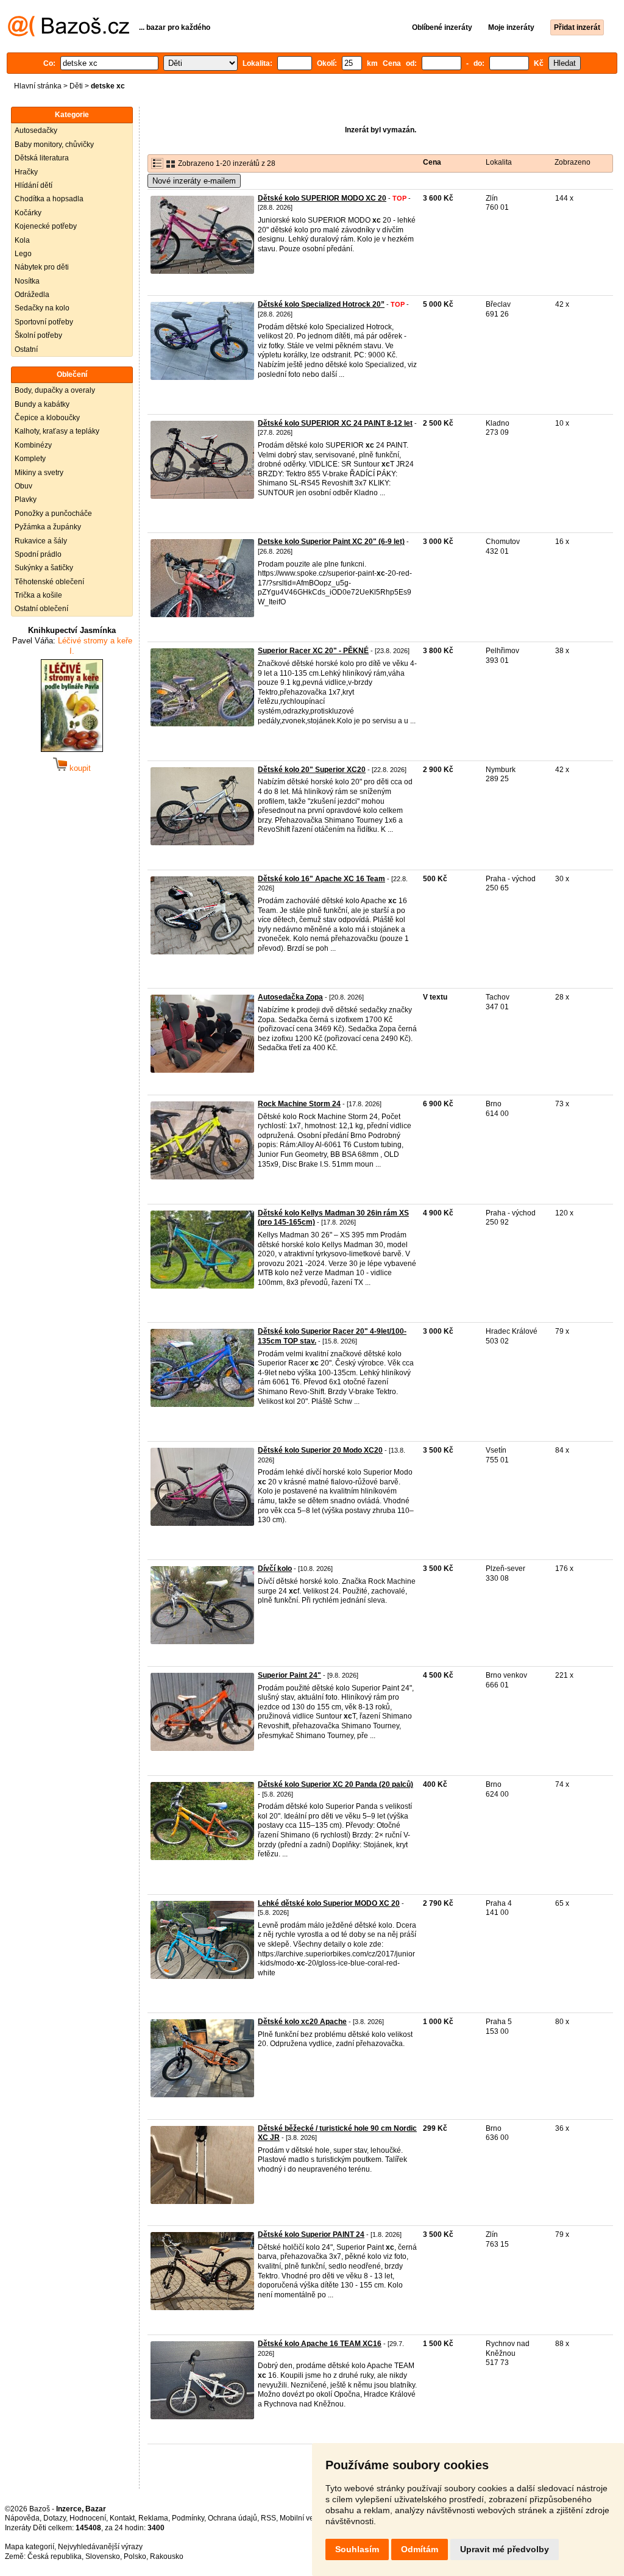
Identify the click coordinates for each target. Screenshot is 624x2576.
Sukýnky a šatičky (44, 568)
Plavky (26, 499)
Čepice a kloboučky (47, 418)
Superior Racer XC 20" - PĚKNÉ (313, 651)
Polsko (135, 2556)
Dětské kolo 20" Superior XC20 (312, 770)
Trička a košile (38, 595)
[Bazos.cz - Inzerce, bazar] (69, 34)
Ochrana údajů (232, 2518)
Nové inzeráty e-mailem (194, 181)
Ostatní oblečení (41, 609)
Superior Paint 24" (289, 1675)
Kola (22, 240)
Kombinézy (33, 445)
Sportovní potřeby (44, 322)
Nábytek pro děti (42, 267)
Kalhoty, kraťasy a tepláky (57, 431)
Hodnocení (88, 2518)
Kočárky (28, 213)
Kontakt (122, 2518)
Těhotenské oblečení (49, 582)
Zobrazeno (573, 162)
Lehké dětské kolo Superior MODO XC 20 (329, 1903)
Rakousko (167, 2556)
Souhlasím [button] (357, 2549)
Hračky (26, 172)
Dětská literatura (42, 158)
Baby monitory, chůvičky (54, 145)
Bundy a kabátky (42, 404)
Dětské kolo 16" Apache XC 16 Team (321, 879)
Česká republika (55, 2556)
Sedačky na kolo (42, 308)
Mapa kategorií (30, 2547)
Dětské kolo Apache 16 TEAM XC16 (320, 2344)
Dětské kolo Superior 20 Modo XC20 (320, 1450)
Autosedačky (36, 131)
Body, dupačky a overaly (55, 390)
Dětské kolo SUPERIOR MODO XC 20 (322, 198)
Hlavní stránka (38, 86)
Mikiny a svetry (39, 473)
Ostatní (26, 349)
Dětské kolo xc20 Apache (302, 2022)
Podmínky (188, 2518)
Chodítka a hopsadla (49, 199)
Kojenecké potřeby (46, 226)
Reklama (153, 2518)
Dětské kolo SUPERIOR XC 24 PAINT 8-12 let (335, 423)
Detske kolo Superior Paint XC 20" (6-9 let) (331, 542)
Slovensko (103, 2556)
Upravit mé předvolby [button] (505, 2549)
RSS (268, 2518)
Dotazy (55, 2518)
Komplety (30, 459)
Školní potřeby (38, 335)
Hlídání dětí (34, 185)
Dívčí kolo (275, 1569)
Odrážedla (32, 295)
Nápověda (22, 2518)
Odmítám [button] (420, 2549)
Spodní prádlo (38, 554)
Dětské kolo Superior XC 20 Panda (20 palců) (335, 1784)
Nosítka (27, 281)
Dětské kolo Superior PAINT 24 (311, 2234)
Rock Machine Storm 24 (299, 1104)
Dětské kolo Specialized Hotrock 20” (321, 304)
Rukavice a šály (41, 541)
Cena (432, 162)
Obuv (23, 486)
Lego (23, 254)
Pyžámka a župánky (48, 527)
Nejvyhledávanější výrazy (100, 2547)
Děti (76, 86)
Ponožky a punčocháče (53, 513)
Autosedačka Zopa (290, 997)
